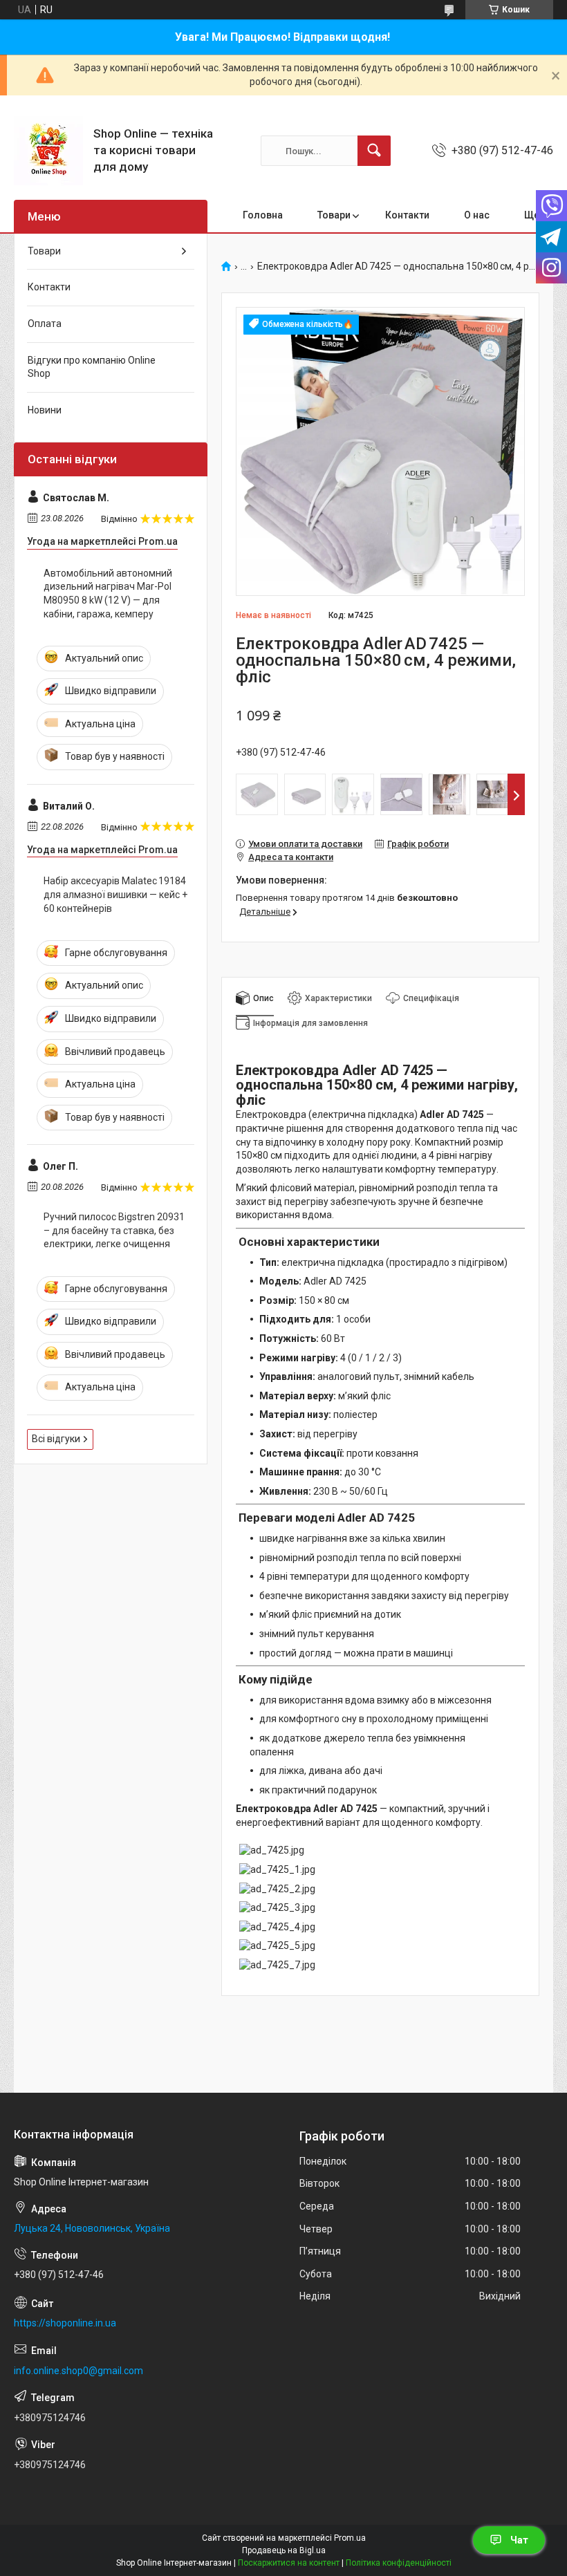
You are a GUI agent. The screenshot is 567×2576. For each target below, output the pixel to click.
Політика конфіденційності (399, 2563)
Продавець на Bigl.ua (284, 2550)
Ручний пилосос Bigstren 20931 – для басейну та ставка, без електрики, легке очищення (114, 1230)
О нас (477, 215)
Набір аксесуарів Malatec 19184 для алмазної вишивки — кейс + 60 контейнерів (115, 894)
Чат (519, 2540)
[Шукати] (374, 151)
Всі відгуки (56, 1439)
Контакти (407, 215)
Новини (45, 410)
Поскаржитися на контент (289, 2563)
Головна (263, 215)
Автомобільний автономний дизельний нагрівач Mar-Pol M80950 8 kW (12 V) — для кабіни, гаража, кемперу (108, 594)
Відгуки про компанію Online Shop (92, 367)
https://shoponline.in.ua (65, 2323)
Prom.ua (350, 2538)
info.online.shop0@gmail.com (78, 2371)
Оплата (45, 324)
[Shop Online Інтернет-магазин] (48, 151)
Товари (334, 215)
